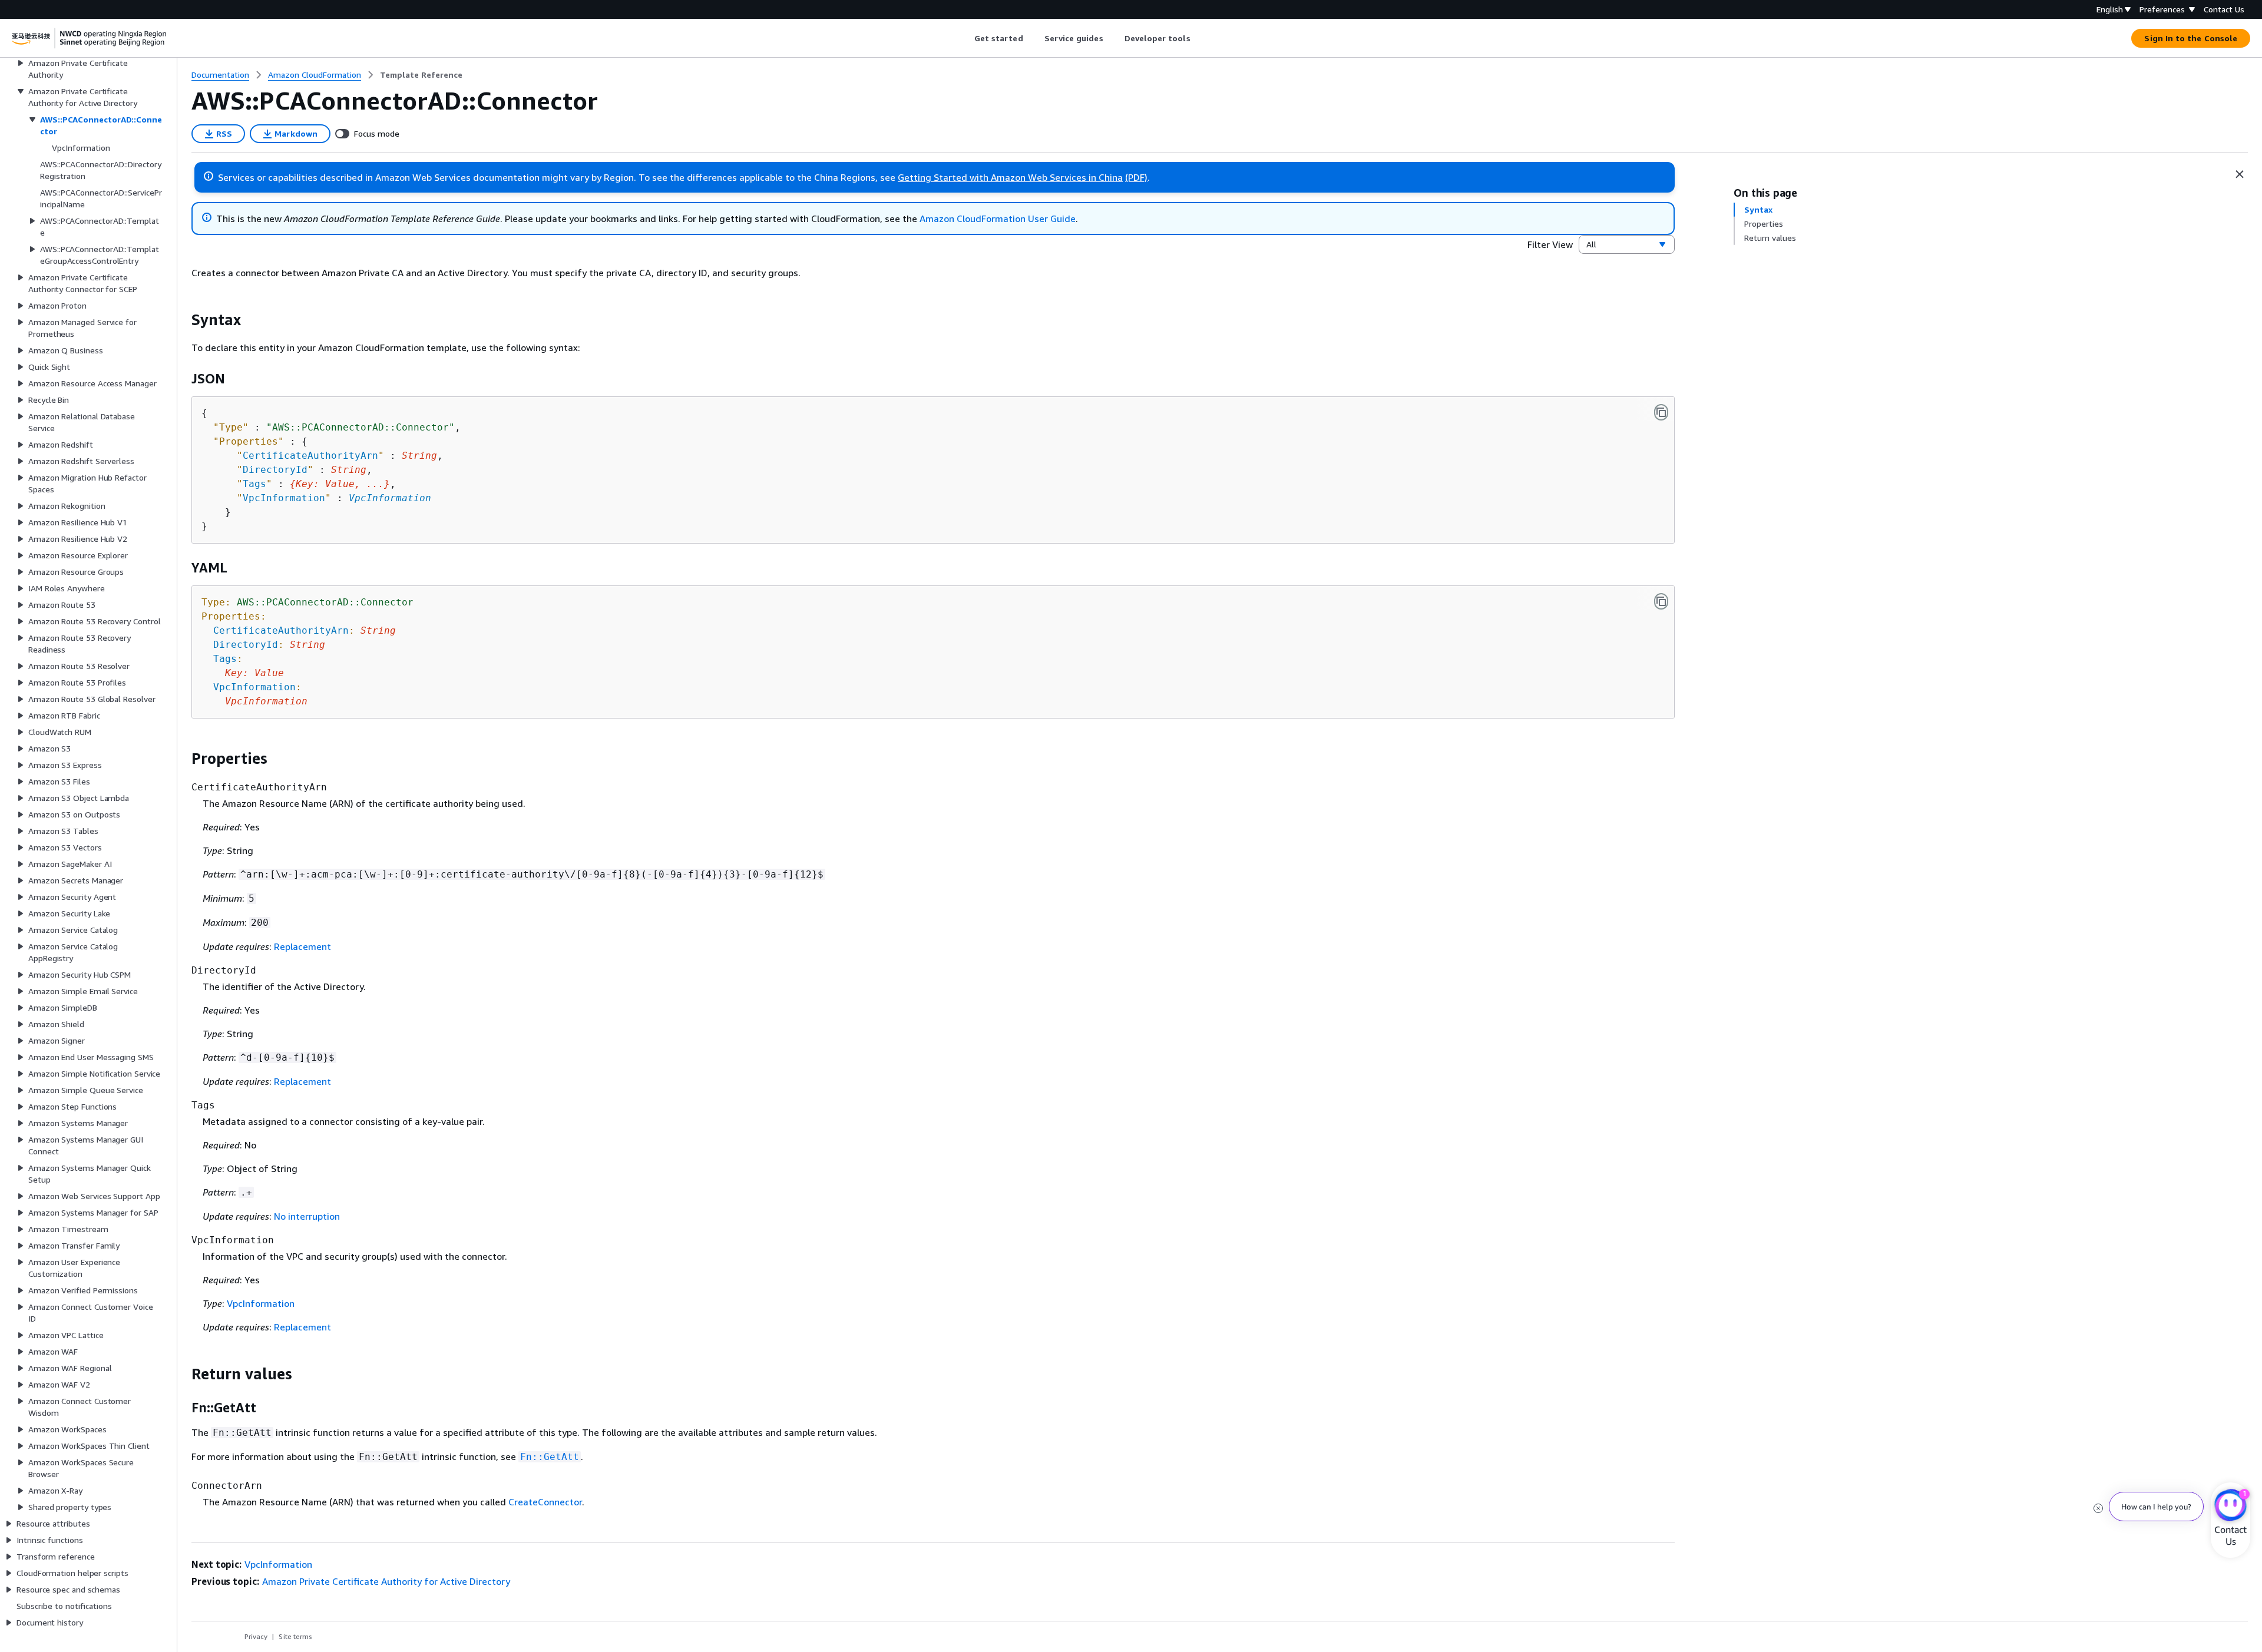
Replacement (302, 946)
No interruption (307, 1216)
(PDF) (1136, 177)
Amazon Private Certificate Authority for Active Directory (386, 1581)
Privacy (256, 1636)
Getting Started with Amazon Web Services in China (1010, 177)
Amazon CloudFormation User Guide (998, 218)
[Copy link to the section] (182, 320)
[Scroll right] (1199, 38)
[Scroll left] (965, 38)
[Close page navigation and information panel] (2240, 174)
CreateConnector (545, 1502)
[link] (421, 75)
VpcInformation (390, 498)
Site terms (295, 1636)
